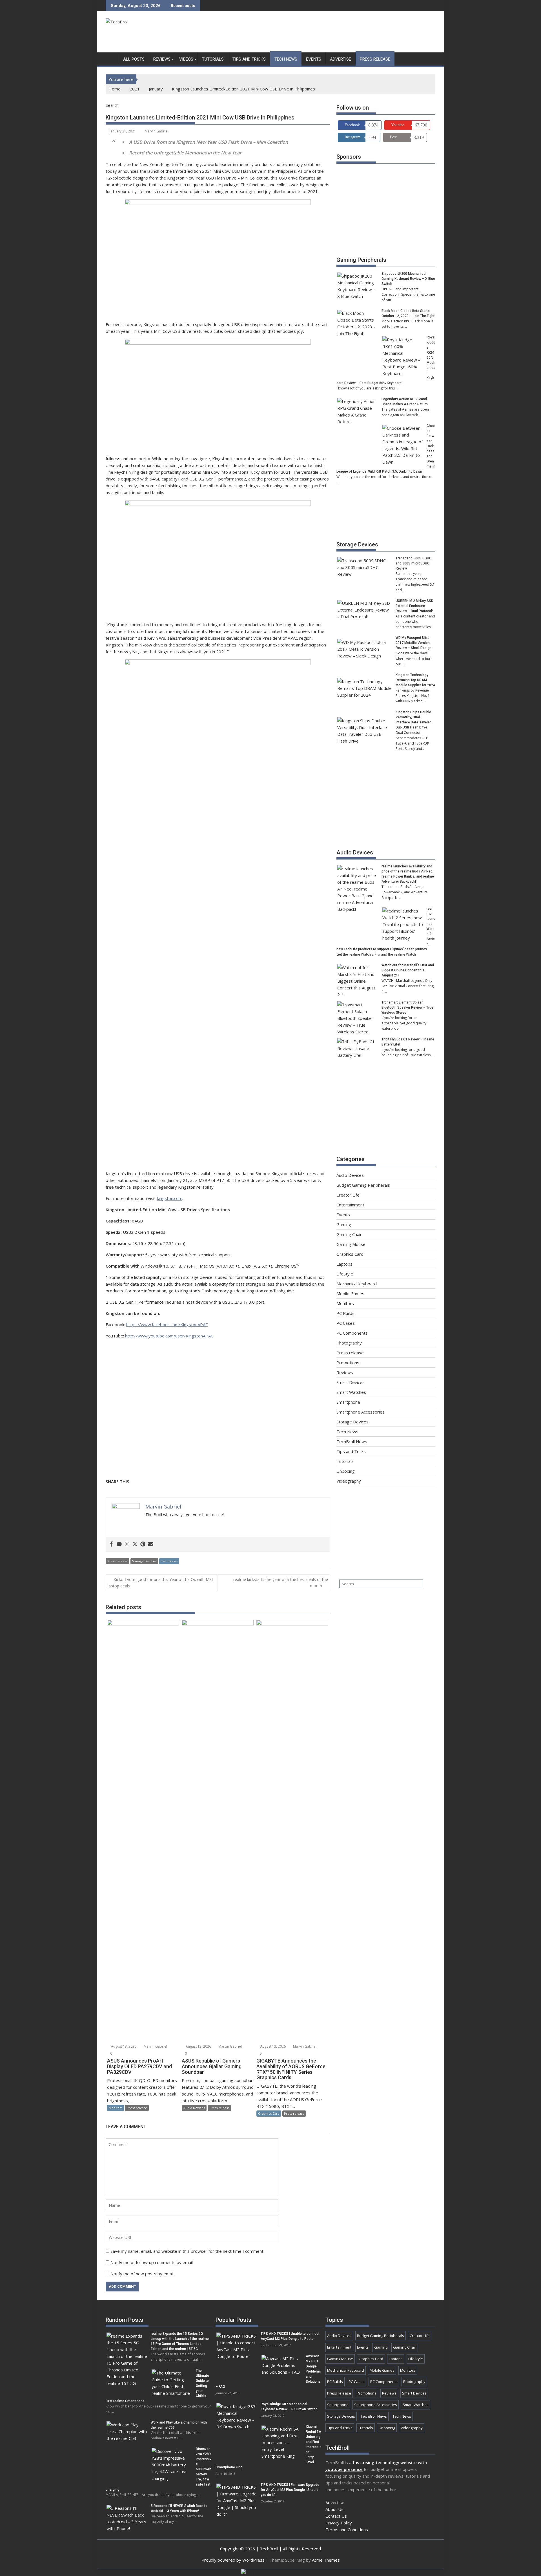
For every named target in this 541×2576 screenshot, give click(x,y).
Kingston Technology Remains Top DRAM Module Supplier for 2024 (415, 680)
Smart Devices (351, 1382)
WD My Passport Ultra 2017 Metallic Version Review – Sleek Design (413, 643)
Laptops (344, 1264)
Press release (375, 59)
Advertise (341, 59)
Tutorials (213, 59)
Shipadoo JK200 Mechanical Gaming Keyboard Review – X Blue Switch (408, 279)
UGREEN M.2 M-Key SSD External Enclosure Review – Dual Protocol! (414, 606)
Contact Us (336, 2516)
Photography (349, 1343)
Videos (186, 59)
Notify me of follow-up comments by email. (152, 2262)
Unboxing (346, 1471)
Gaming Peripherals (361, 260)
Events (314, 59)
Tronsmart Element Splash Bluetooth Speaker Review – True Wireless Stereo (407, 1007)
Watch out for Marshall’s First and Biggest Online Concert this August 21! (408, 970)
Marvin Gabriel (157, 131)
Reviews (162, 59)
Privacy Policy (339, 2523)
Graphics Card (269, 2113)
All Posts (134, 59)
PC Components (352, 1333)
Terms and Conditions (347, 2530)
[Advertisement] (333, 33)
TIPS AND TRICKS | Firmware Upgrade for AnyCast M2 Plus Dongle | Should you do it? (290, 2490)
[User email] (151, 1544)
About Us (334, 2509)
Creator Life (348, 1195)
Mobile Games (350, 1293)
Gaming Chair (349, 1234)
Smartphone (348, 1402)
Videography (349, 1481)
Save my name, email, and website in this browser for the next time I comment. (187, 2251)
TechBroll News (352, 1441)
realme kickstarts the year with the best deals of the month (281, 1582)
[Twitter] (135, 1544)
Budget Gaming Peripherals (363, 1185)
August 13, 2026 (123, 2046)
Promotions (348, 1363)
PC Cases (346, 1323)
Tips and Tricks (249, 59)
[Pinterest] (143, 1544)
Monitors (116, 2108)
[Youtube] (119, 1544)
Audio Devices (194, 2108)
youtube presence (344, 2469)
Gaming (344, 1224)
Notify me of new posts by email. (142, 2274)
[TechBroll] (111, 58)
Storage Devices (144, 1561)
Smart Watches (351, 1392)
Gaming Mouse (351, 1244)
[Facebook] (111, 1544)
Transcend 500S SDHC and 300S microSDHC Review (413, 563)
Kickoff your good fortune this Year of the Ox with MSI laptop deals (160, 1583)
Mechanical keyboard (357, 1284)
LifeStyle (345, 1274)
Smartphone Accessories (361, 1412)
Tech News (286, 59)
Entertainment (350, 1205)
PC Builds (345, 1313)
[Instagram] (127, 1544)
